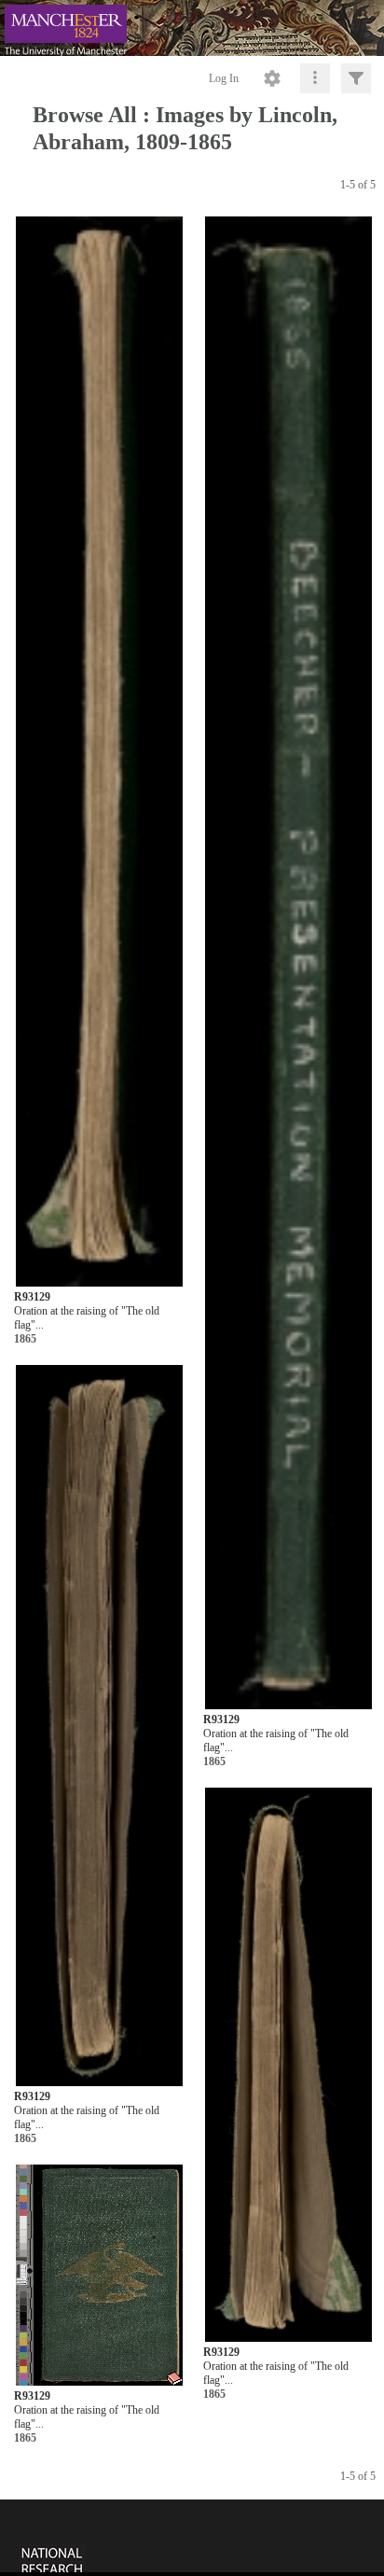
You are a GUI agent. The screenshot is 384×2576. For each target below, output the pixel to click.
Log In (224, 78)
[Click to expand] (356, 78)
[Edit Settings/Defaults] (272, 78)
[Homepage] (192, 28)
